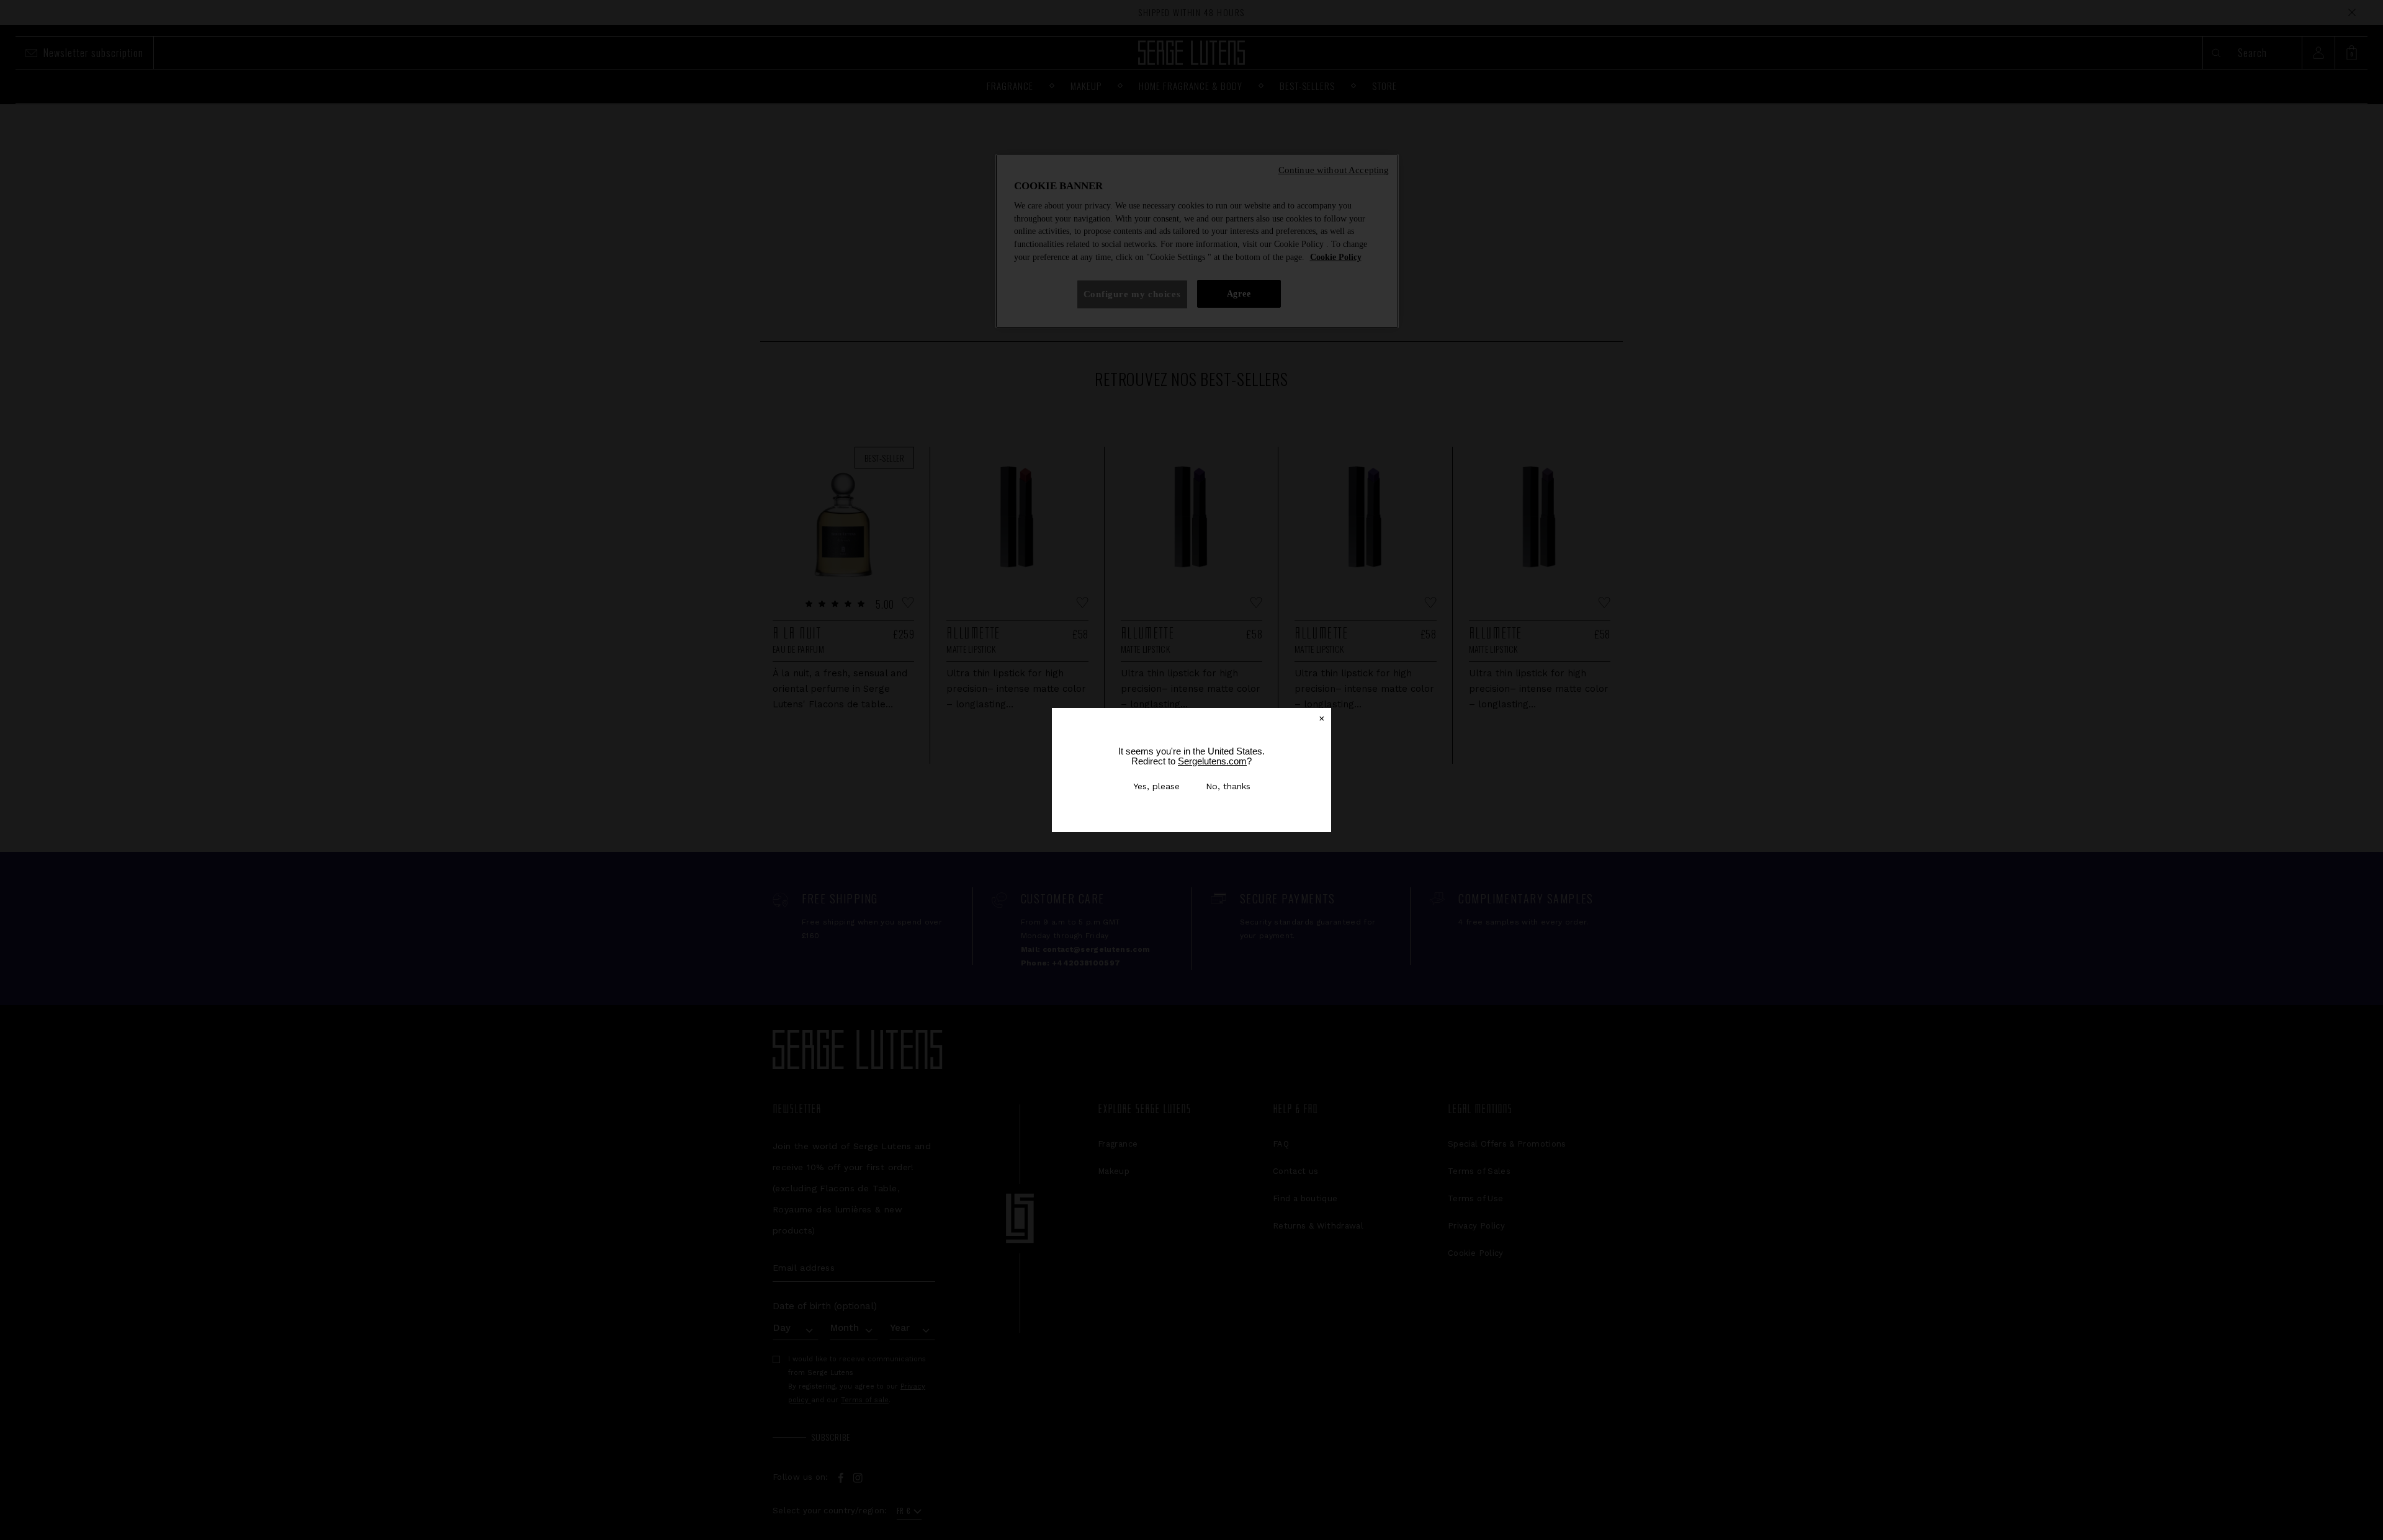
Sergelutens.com (1212, 761)
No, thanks (1228, 786)
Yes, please (1156, 786)
